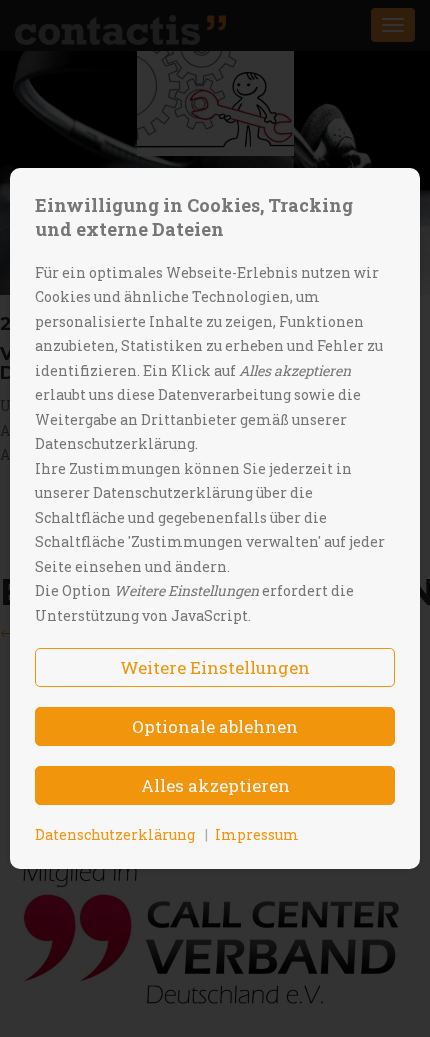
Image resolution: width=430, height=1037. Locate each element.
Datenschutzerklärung (115, 834)
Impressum (257, 834)
